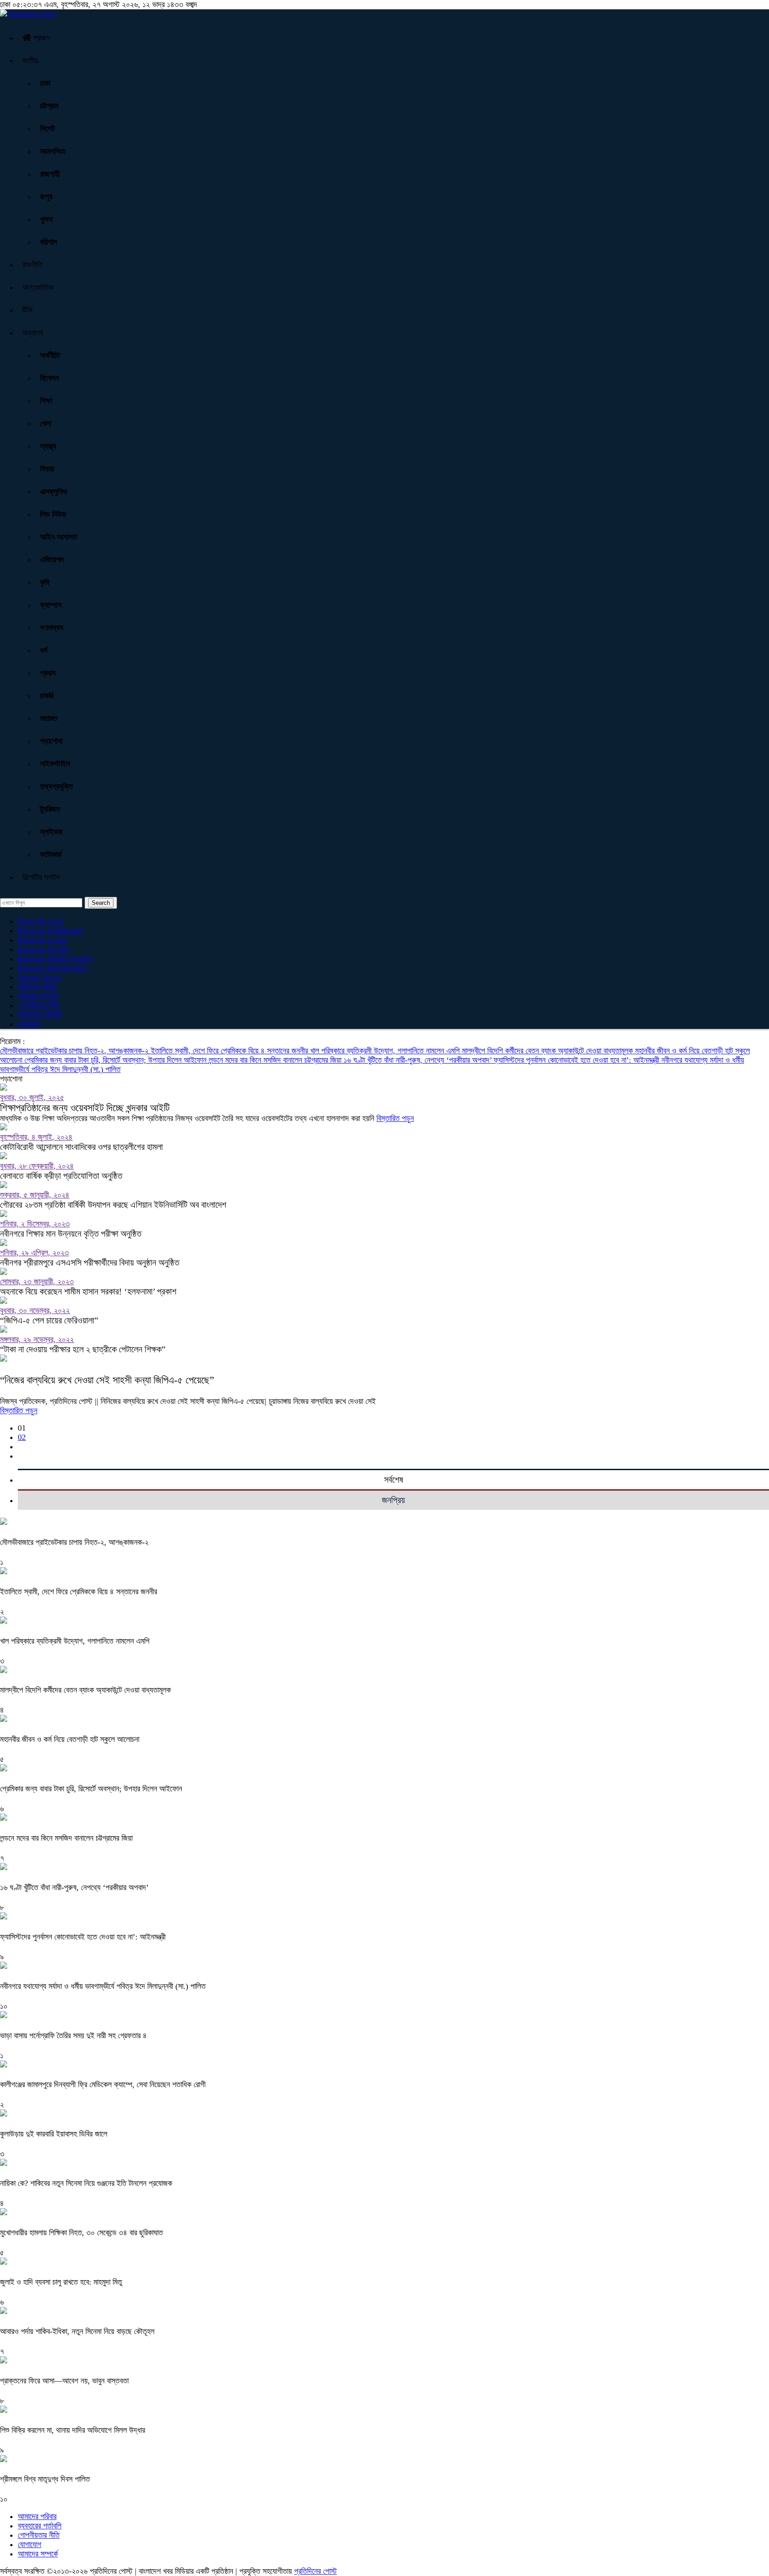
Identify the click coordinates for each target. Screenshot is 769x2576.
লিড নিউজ (53, 514)
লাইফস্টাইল (55, 764)
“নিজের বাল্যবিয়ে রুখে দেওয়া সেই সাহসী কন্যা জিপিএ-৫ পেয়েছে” (107, 1380)
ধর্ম (44, 650)
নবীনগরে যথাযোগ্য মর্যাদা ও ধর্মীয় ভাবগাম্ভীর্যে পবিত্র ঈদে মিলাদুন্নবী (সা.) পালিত (103, 1986)
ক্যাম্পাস (51, 605)
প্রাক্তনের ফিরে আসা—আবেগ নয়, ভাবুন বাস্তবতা (64, 2381)
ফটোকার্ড (51, 855)
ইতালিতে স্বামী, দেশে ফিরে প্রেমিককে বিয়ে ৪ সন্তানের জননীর (231, 1051)
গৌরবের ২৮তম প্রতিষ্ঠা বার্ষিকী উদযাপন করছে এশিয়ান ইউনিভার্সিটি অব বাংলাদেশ (113, 1205)
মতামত (49, 718)
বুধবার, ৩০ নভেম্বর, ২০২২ (35, 1310)
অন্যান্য (33, 333)
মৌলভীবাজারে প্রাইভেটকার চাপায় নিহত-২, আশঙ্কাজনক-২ (75, 1051)
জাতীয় (30, 60)
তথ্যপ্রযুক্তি (57, 786)
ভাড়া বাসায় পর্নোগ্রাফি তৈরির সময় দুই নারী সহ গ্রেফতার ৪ (73, 2036)
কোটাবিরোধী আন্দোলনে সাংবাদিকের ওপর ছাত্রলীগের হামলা (81, 1147)
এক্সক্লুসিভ (54, 492)
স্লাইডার (51, 832)
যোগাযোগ (30, 1024)
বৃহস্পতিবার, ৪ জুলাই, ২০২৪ (36, 1137)
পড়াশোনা (51, 741)
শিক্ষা (46, 401)
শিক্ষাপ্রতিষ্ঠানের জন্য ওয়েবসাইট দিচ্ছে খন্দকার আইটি (85, 1108)
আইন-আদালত (59, 537)
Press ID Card (40, 921)
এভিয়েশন (52, 560)
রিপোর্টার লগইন (41, 877)
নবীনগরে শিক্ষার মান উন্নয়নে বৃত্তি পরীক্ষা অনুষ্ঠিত (71, 1234)
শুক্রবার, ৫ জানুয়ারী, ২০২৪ (35, 1195)
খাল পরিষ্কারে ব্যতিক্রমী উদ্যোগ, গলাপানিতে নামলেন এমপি (386, 1051)
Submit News (40, 977)
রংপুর (46, 197)
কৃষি (45, 582)
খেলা (46, 423)
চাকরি (47, 696)
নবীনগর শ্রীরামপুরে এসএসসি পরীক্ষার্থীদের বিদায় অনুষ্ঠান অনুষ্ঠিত (90, 1262)
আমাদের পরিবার (37, 987)
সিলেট (47, 129)
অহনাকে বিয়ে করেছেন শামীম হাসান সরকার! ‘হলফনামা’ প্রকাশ (88, 1291)
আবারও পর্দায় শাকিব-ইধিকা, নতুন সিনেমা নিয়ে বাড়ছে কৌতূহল (77, 2331)
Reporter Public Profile (55, 959)
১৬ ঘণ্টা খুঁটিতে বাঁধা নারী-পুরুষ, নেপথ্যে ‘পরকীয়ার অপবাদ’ (419, 1060)
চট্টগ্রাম (49, 106)
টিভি (27, 310)
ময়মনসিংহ (53, 151)
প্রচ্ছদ (41, 38)
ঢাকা (45, 83)
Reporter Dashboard (50, 931)
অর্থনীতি (50, 355)
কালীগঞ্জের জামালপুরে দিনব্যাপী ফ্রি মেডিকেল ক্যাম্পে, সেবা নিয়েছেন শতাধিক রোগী (103, 2084)
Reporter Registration (53, 968)
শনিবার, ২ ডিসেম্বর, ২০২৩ (35, 1224)
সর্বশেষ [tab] (394, 1479)
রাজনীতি (32, 265)
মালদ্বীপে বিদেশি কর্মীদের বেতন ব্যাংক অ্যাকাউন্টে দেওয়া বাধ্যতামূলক (548, 1051)
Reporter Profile (44, 949)
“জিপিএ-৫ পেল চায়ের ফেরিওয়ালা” (49, 1320)
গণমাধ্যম (52, 628)
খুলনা (46, 219)
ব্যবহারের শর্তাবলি (40, 1015)
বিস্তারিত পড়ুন (395, 1118)
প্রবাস (48, 673)
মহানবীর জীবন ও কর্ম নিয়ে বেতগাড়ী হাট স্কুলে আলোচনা (70, 1739)
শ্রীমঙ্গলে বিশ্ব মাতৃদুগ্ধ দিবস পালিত (45, 2479)
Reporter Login (42, 940)
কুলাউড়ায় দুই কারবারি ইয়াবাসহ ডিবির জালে (54, 2134)
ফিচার (47, 469)
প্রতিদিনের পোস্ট (316, 2571)
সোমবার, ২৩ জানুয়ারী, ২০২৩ (37, 1282)
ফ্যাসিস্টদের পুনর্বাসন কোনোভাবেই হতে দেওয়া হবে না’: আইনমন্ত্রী (577, 1060)
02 (22, 1437)
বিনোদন (49, 378)
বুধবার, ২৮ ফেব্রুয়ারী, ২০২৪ (37, 1166)
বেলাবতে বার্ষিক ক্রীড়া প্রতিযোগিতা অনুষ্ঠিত (61, 1176)
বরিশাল (49, 242)
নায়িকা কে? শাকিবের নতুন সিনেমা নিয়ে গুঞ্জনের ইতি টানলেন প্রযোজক (86, 2183)
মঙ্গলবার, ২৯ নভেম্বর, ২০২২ (37, 1339)
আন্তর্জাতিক (38, 287)
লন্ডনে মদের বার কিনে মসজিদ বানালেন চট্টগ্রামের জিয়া (276, 1060)
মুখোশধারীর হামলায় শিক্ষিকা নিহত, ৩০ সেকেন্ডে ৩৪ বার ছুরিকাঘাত (81, 2233)
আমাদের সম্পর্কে (38, 996)
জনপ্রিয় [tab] (393, 1500)
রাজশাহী (50, 174)
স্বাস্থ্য (48, 446)
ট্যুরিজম (50, 809)
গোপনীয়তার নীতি (39, 1005)
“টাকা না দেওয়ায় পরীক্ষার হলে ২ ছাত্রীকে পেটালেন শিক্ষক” (83, 1349)
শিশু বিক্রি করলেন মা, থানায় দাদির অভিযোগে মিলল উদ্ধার (73, 2430)
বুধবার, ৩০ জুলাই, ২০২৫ (32, 1097)
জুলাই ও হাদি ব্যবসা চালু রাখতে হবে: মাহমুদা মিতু (61, 2282)
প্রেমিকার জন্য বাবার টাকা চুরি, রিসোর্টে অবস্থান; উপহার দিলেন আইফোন (117, 1060)
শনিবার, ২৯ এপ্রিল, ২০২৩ (34, 1253)
